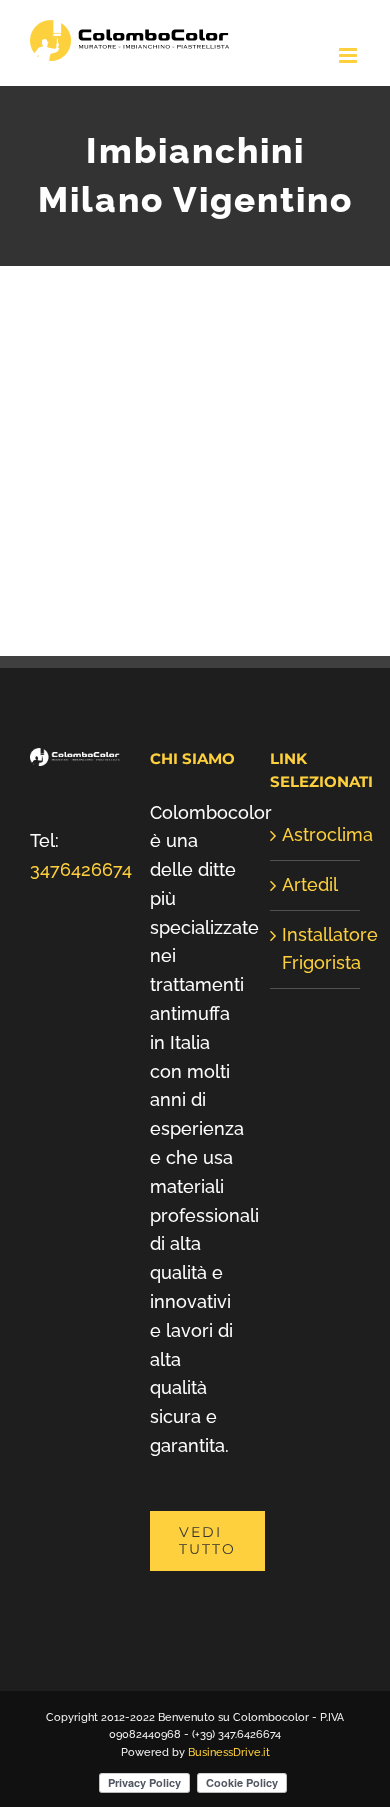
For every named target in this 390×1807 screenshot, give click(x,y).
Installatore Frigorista (316, 949)
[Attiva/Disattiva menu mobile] (349, 55)
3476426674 (81, 869)
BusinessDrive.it (229, 1752)
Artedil (310, 884)
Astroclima (316, 834)
